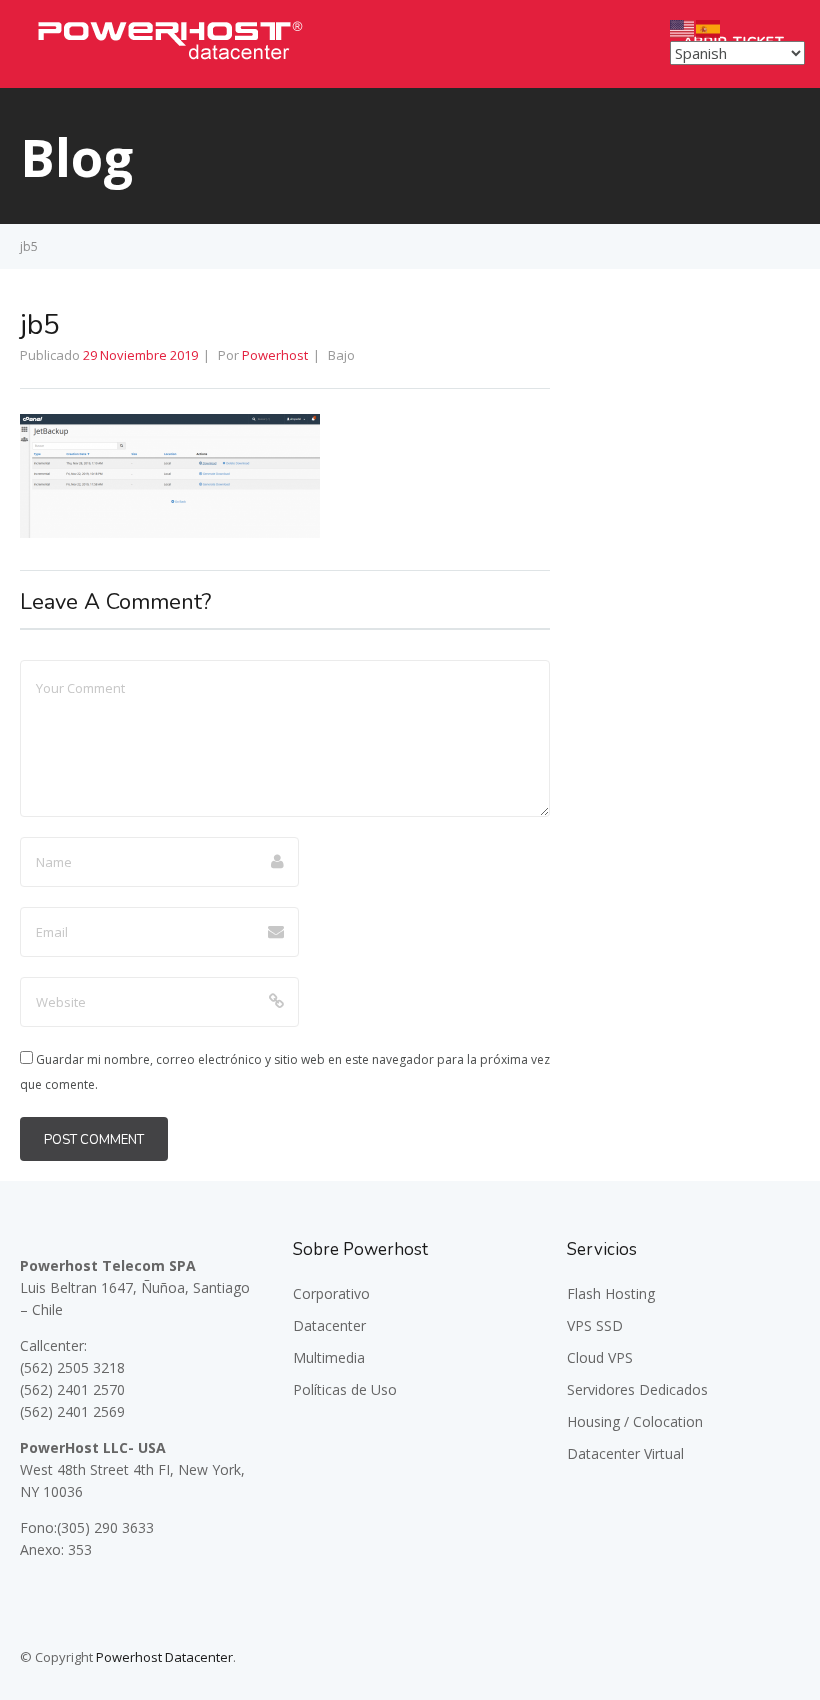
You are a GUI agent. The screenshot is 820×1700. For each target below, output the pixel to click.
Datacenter (329, 1325)
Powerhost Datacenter (164, 1657)
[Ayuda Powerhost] (170, 65)
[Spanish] (709, 27)
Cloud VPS (600, 1357)
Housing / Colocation (635, 1421)
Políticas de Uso (345, 1389)
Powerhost (275, 355)
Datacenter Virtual (625, 1453)
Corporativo (331, 1293)
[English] (683, 27)
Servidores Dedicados (637, 1389)
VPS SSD (595, 1325)
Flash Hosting (611, 1293)
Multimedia (329, 1357)
